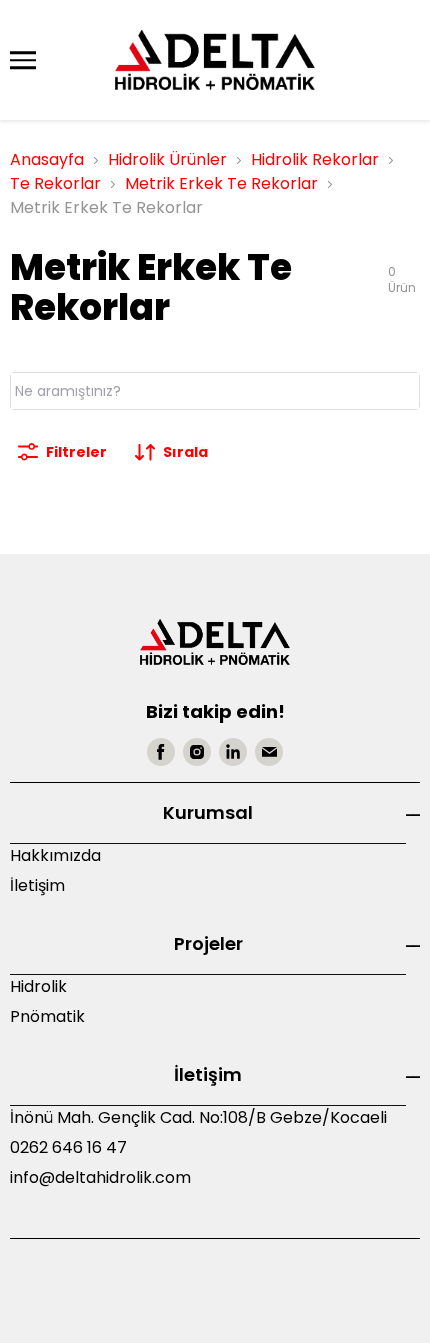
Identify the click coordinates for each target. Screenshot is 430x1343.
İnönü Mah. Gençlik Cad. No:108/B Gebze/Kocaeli (198, 1117)
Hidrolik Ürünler (167, 159)
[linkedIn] (233, 752)
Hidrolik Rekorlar (315, 159)
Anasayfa (47, 159)
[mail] (269, 752)
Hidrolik (38, 986)
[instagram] (197, 752)
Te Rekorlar (55, 183)
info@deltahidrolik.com (100, 1177)
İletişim (37, 885)
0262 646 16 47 (68, 1147)
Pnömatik (47, 1016)
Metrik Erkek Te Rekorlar (221, 183)
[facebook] (161, 752)
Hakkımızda (55, 855)
